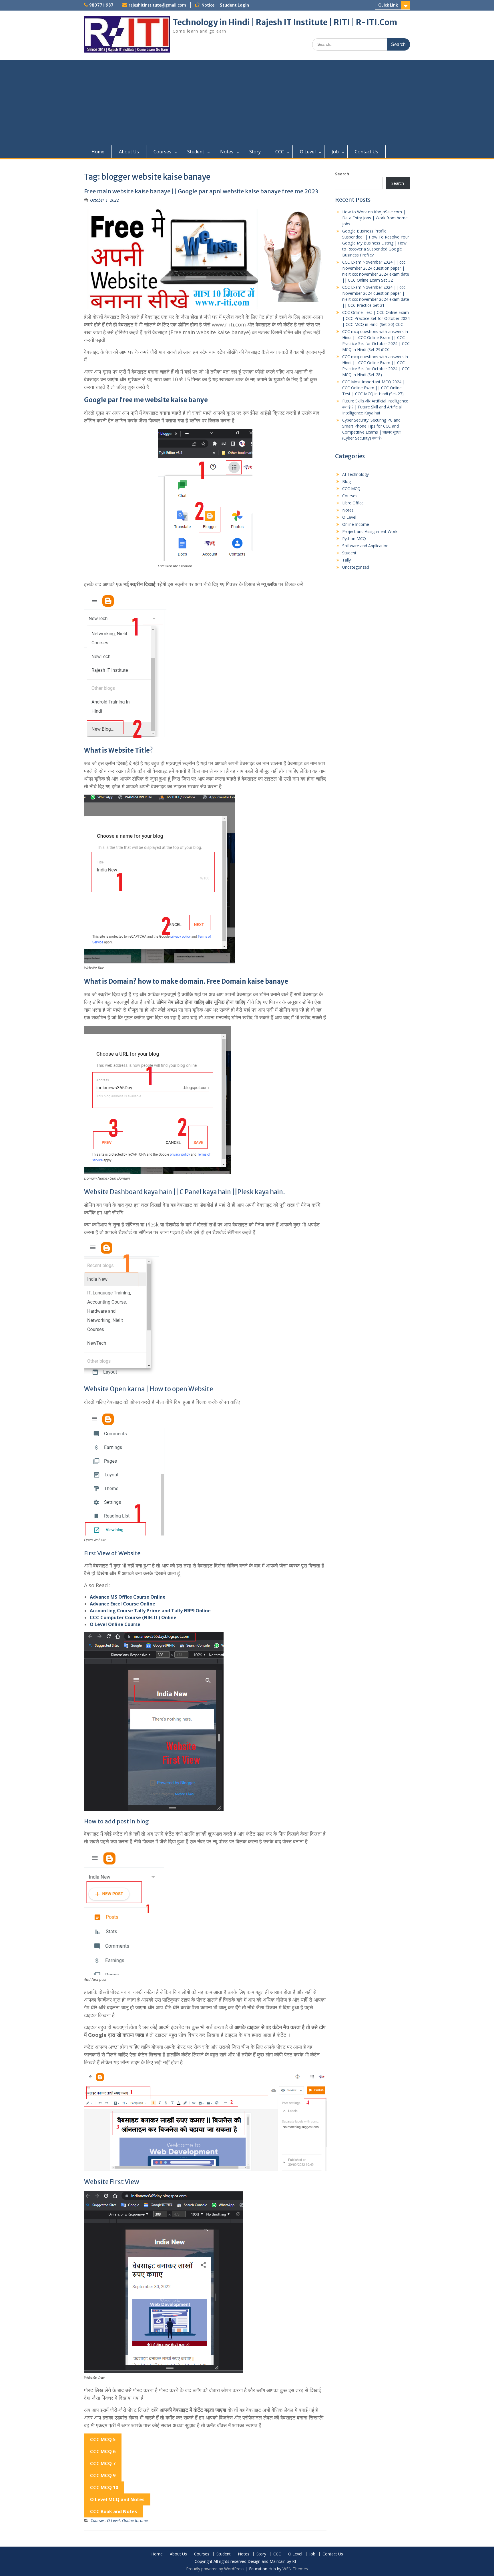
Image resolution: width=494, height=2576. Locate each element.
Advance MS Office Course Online (128, 1597)
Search (342, 174)
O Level (308, 152)
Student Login (234, 5)
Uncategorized (356, 567)
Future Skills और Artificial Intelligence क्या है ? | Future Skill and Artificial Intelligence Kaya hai (375, 407)
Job (335, 152)
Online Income (135, 2520)
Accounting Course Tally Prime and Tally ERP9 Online (150, 1611)
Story (255, 152)
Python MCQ (354, 539)
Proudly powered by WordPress (215, 2569)
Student (196, 152)
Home (98, 152)
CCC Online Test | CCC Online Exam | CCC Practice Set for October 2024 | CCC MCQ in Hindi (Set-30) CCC (376, 318)
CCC (280, 152)
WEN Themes (295, 2569)
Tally (346, 560)
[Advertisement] (247, 103)
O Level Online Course (115, 1624)
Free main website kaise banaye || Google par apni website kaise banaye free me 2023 (201, 191)
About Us (129, 152)
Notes (227, 152)
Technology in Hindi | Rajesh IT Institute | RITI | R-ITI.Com (285, 22)
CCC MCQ (351, 489)
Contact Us (366, 152)
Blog (346, 481)
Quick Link (388, 5)
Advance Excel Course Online (122, 1604)
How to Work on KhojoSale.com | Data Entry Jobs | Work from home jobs (375, 218)
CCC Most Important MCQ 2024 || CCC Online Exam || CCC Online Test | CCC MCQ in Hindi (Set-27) (375, 388)
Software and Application (365, 546)
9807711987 (101, 5)
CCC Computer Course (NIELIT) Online (133, 1617)
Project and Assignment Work (370, 531)
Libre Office (353, 503)
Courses (162, 152)
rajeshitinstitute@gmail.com (157, 5)
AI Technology (355, 474)
